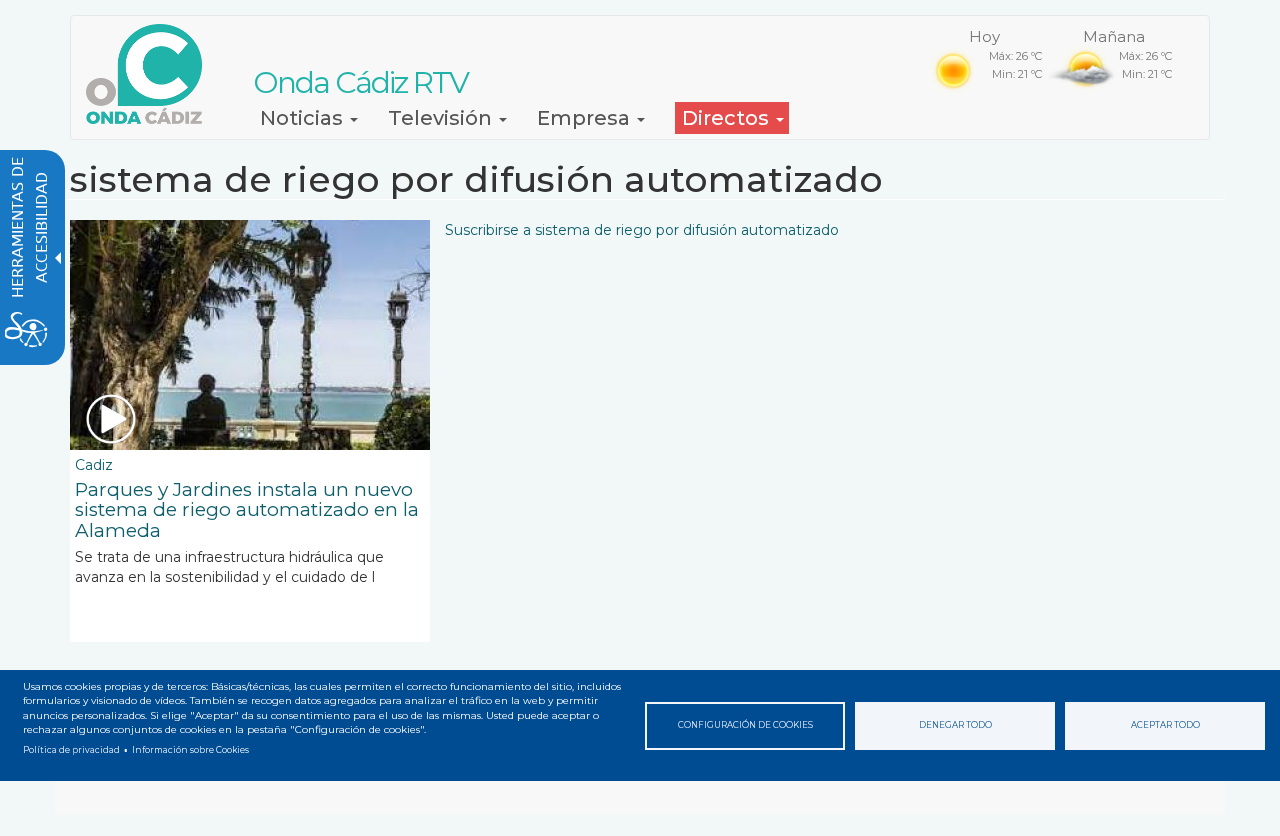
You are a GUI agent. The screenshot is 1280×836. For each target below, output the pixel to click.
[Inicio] (151, 74)
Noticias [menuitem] (304, 118)
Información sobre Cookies (190, 750)
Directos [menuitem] (728, 118)
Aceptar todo (1165, 725)
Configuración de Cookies (745, 725)
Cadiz (94, 465)
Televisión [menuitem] (442, 118)
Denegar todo (955, 725)
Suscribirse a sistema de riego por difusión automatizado (642, 230)
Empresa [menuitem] (586, 118)
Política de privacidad (71, 750)
